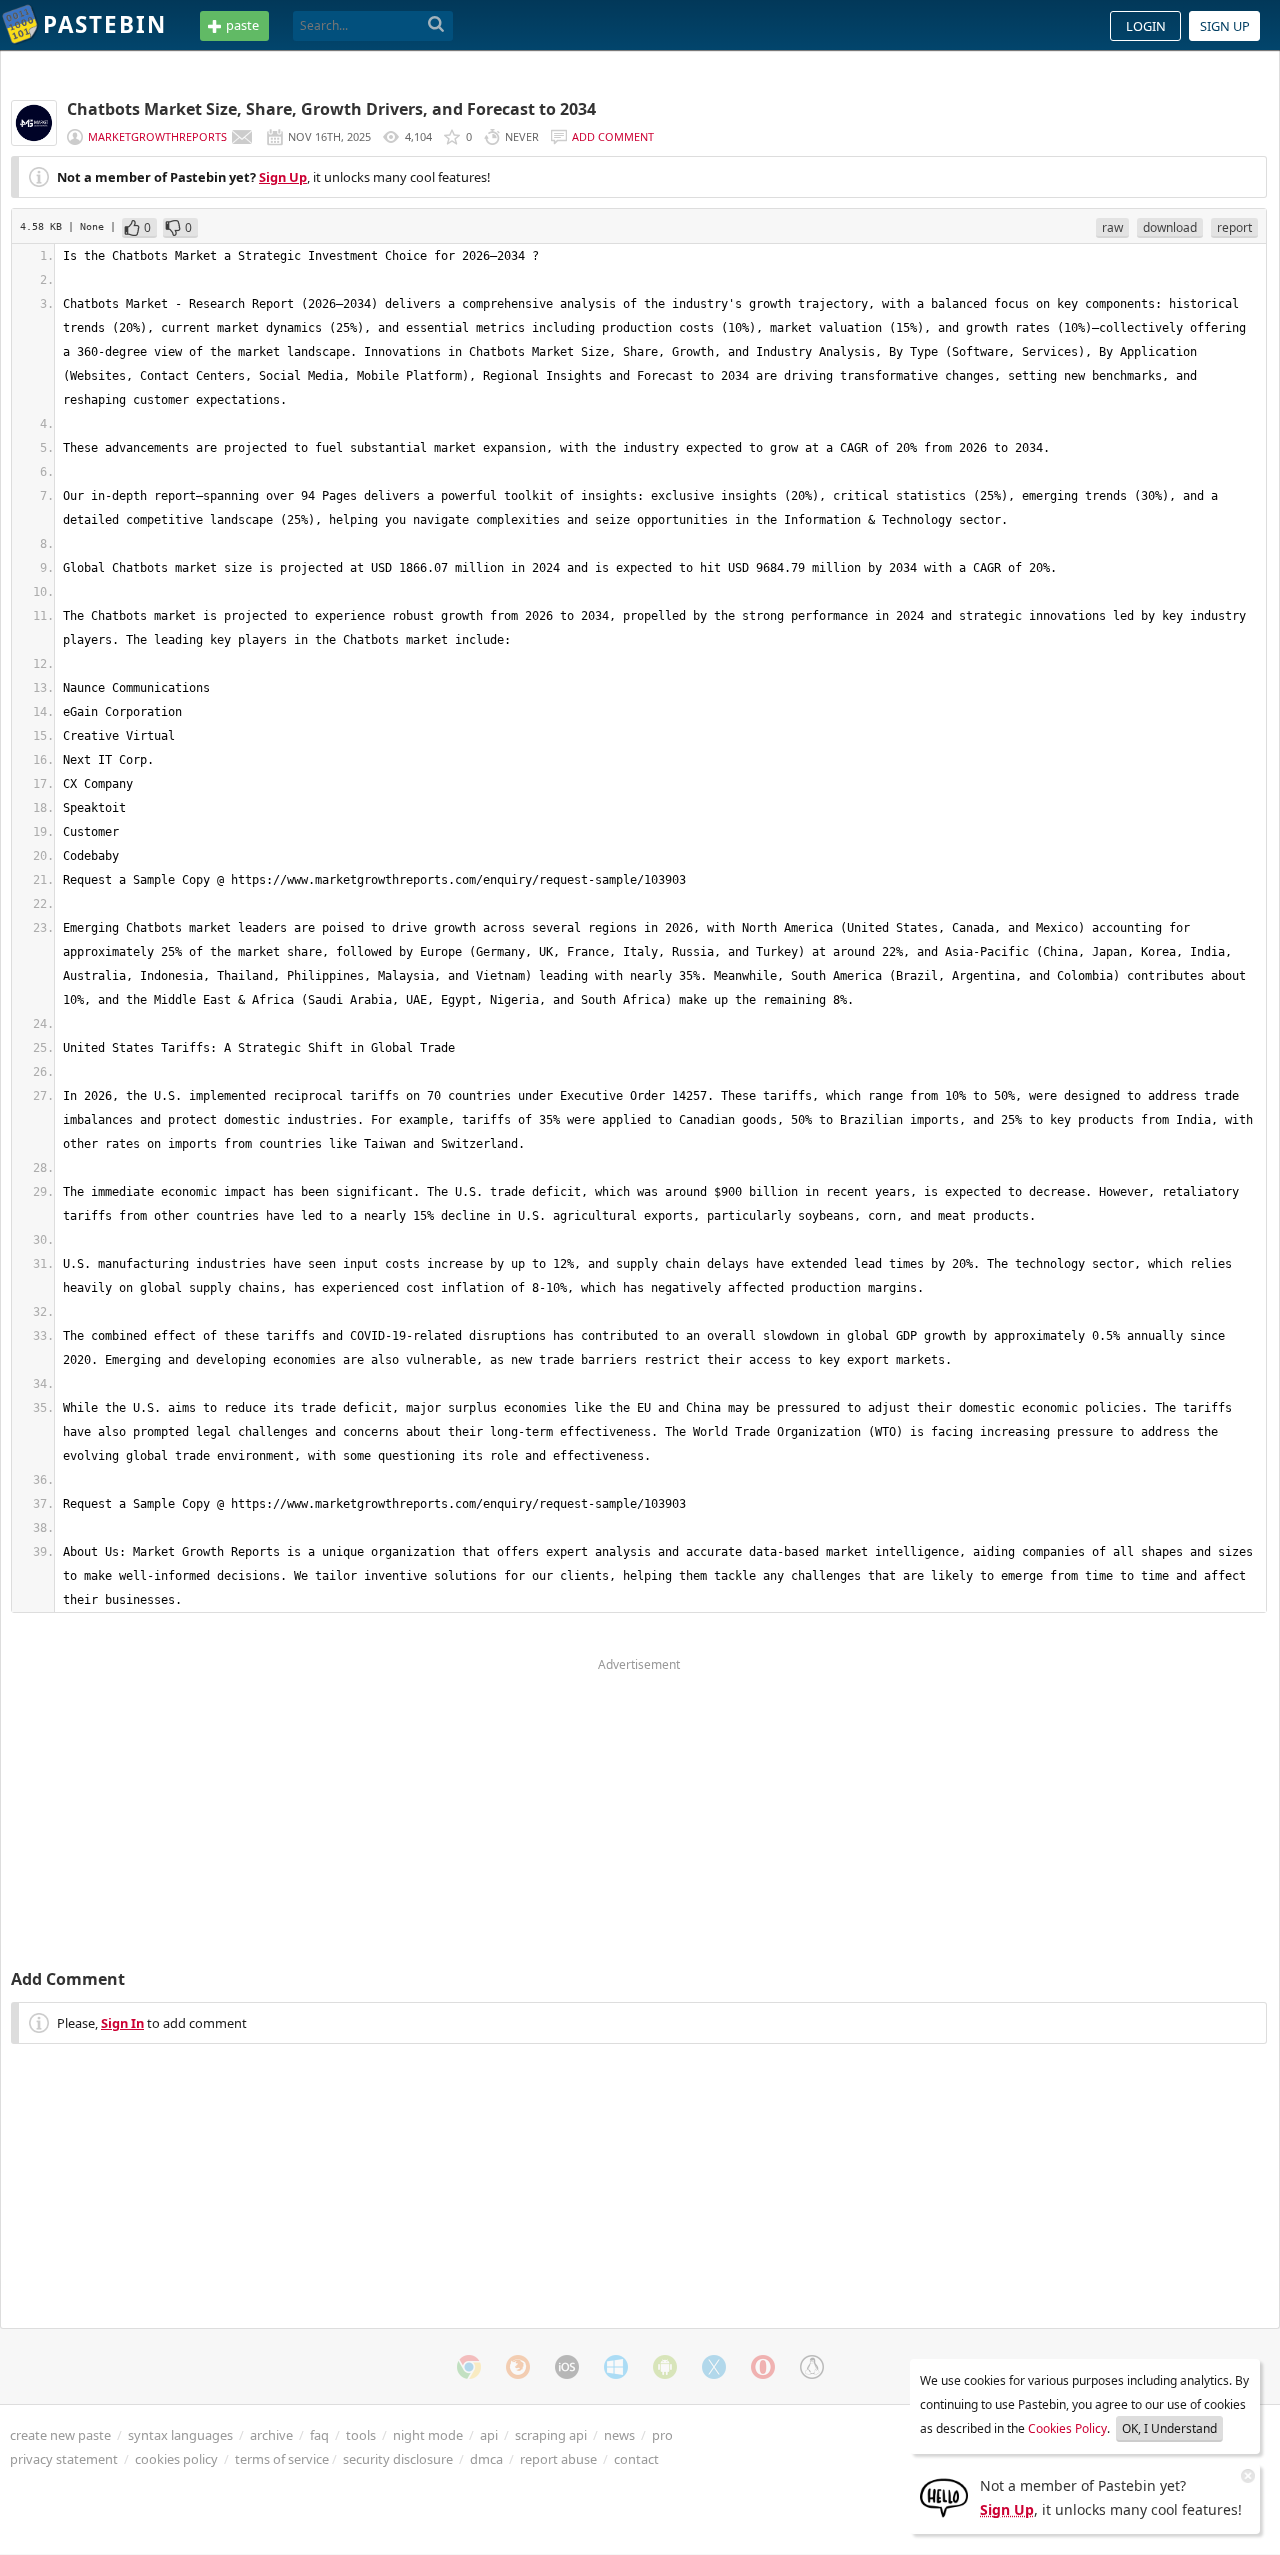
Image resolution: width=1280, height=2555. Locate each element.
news (619, 2435)
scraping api (551, 2435)
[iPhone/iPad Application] (567, 2367)
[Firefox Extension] (518, 2367)
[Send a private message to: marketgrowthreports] (242, 137)
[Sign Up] (944, 2496)
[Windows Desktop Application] (616, 2367)
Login (1146, 26)
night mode (428, 2435)
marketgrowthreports (157, 136)
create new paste (60, 2435)
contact (636, 2459)
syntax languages (180, 2435)
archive (271, 2435)
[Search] (436, 25)
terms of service (282, 2459)
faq (319, 2435)
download (1170, 227)
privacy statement (64, 2459)
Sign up (1225, 26)
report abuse (558, 2459)
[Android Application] (665, 2367)
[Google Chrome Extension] (469, 2367)
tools (361, 2435)
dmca (486, 2459)
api (489, 2435)
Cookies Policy (1067, 2428)
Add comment (613, 136)
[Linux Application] (812, 2367)
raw (1112, 227)
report (1234, 227)
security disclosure (398, 2459)
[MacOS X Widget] (714, 2367)
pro (662, 2435)
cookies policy (176, 2459)
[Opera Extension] (763, 2367)
